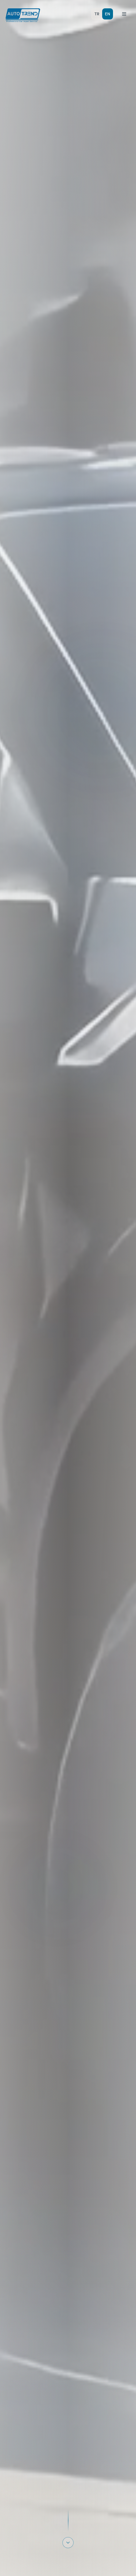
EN (108, 14)
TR (97, 14)
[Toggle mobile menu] (124, 14)
